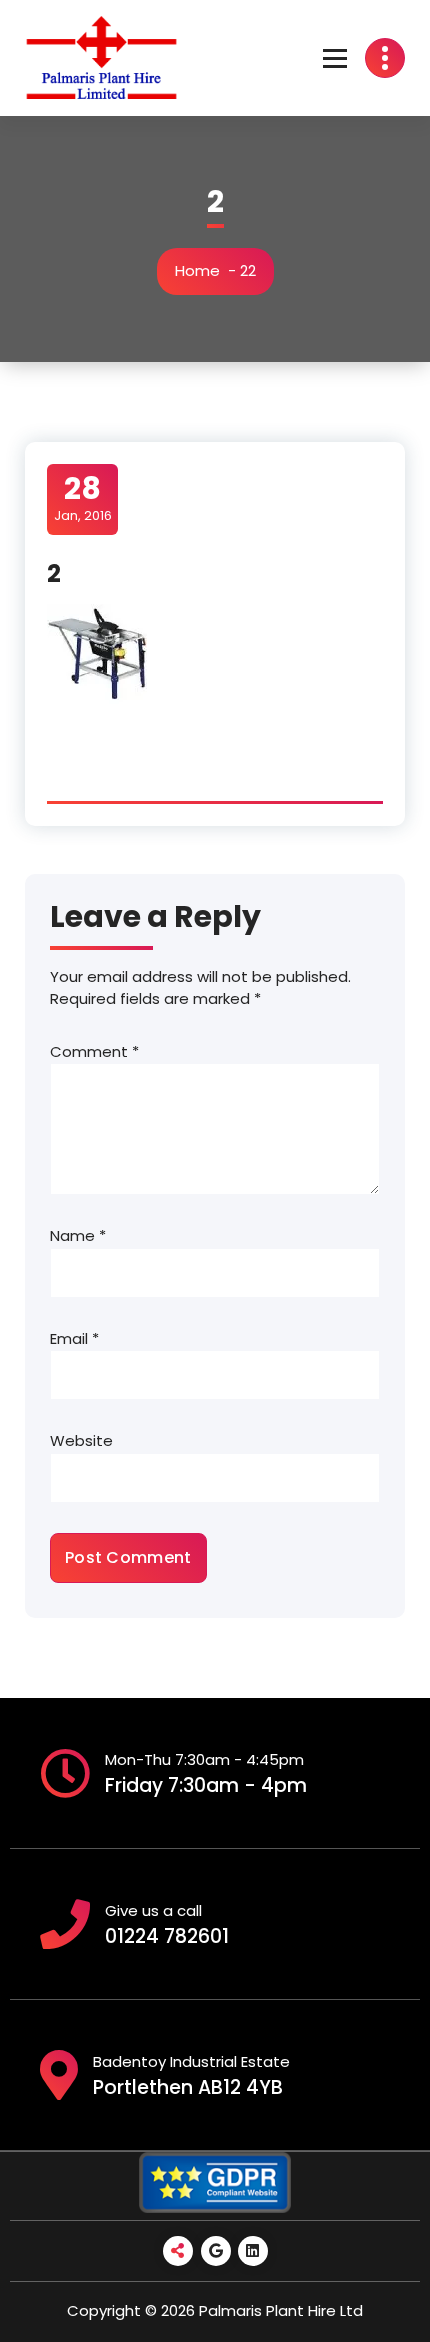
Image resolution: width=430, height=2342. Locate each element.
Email (74, 1338)
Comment (94, 1051)
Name (78, 1235)
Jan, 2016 (83, 498)
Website (81, 1440)
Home (197, 270)
